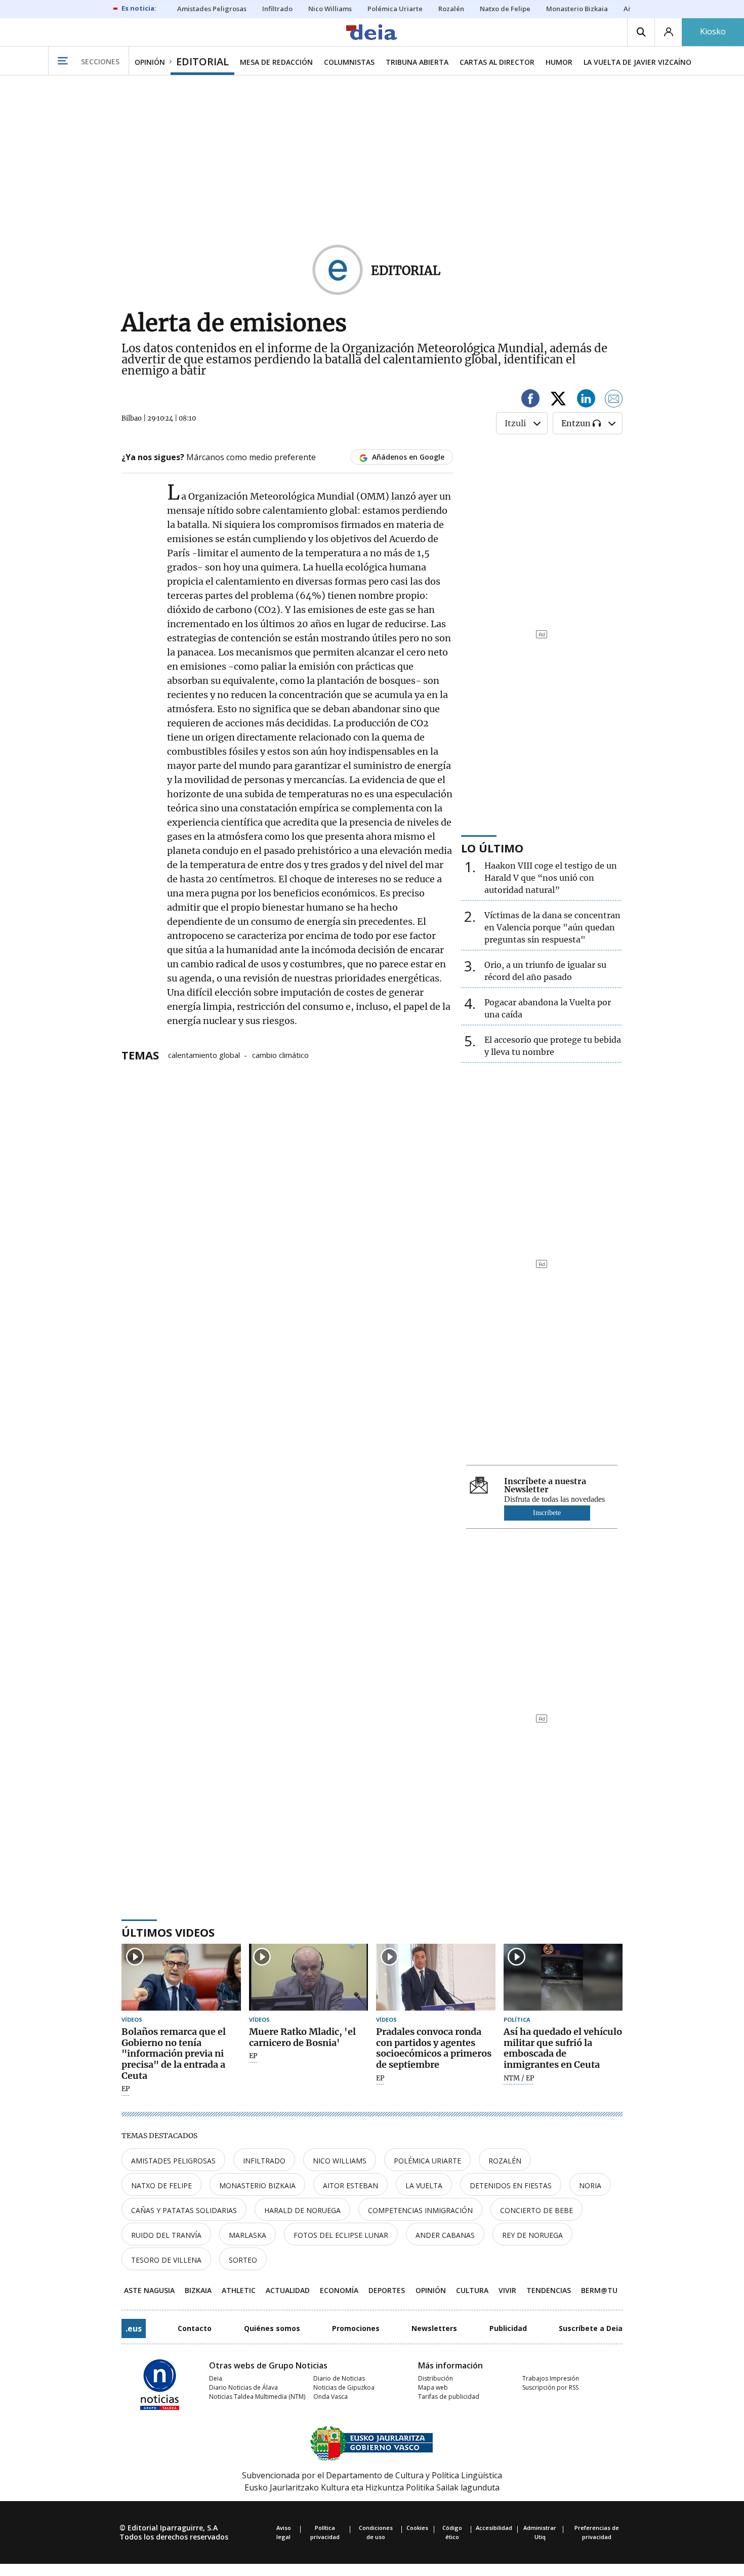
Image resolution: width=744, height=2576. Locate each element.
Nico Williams (340, 2161)
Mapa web (433, 2387)
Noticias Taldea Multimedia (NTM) (257, 2397)
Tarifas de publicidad (449, 2397)
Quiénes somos (272, 2328)
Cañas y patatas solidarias (184, 2210)
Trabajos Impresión (551, 2378)
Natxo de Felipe (161, 2185)
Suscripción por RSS (550, 2387)
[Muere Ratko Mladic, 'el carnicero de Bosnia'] (309, 1977)
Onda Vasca (330, 2397)
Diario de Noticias (339, 2378)
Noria (590, 2185)
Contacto (195, 2328)
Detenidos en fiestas (511, 2185)
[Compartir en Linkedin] (586, 400)
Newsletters (434, 2328)
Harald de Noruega (302, 2210)
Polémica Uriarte (427, 2161)
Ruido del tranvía (166, 2235)
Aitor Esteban (350, 2185)
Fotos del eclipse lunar (341, 2235)
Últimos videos (168, 1932)
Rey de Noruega (532, 2235)
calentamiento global (204, 1054)
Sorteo (243, 2260)
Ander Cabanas (445, 2235)
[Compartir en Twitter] (558, 400)
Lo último (492, 848)
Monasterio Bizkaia (257, 2185)
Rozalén (505, 2161)
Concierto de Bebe (536, 2210)
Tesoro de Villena (166, 2260)
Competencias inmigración (420, 2210)
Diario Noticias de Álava (243, 2387)
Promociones (356, 2328)
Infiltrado (264, 2161)
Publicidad (508, 2328)
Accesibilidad (494, 2528)
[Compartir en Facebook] (530, 400)
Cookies (417, 2528)
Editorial (406, 271)
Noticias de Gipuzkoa (344, 2387)
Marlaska (247, 2235)
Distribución (436, 2378)
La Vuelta (424, 2185)
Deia (216, 2378)
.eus (134, 2328)
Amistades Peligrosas (173, 2161)
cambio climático (280, 1054)
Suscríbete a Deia (591, 2328)
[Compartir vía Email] (614, 400)
